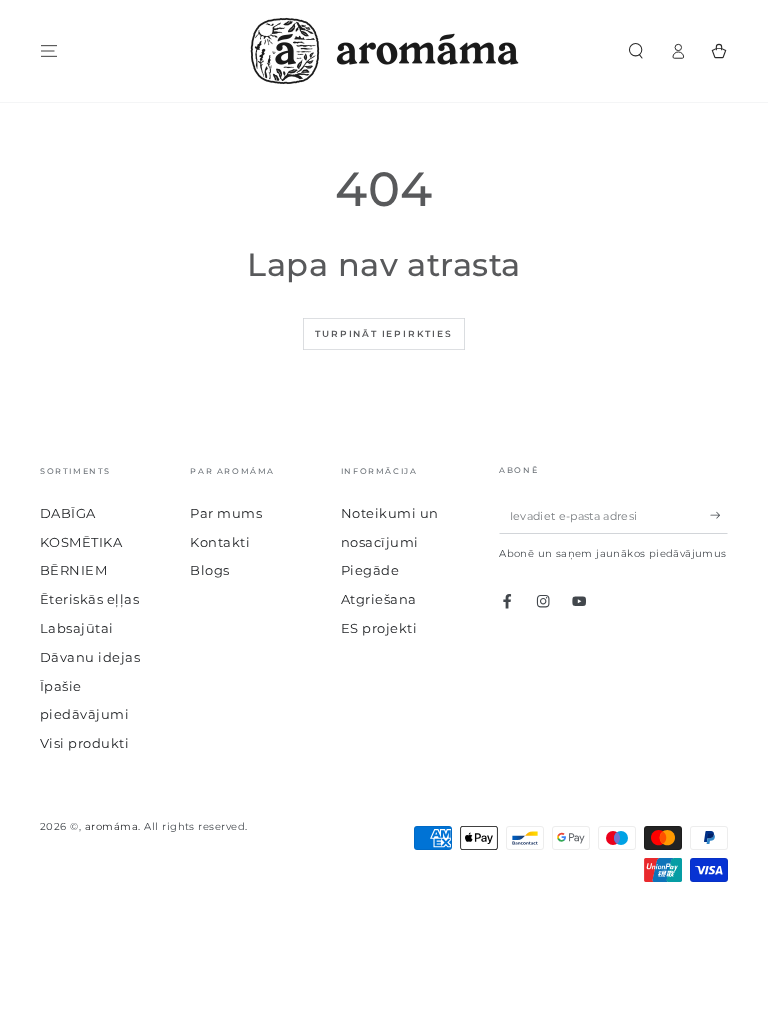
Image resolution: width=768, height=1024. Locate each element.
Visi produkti (84, 743)
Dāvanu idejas (90, 657)
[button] (636, 50)
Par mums (226, 513)
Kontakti (220, 542)
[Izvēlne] (49, 50)
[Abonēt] (719, 515)
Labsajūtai (77, 628)
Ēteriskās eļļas (89, 599)
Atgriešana (379, 599)
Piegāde (370, 570)
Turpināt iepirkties (383, 333)
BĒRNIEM (73, 570)
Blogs (209, 570)
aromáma (111, 826)
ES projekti (379, 628)
